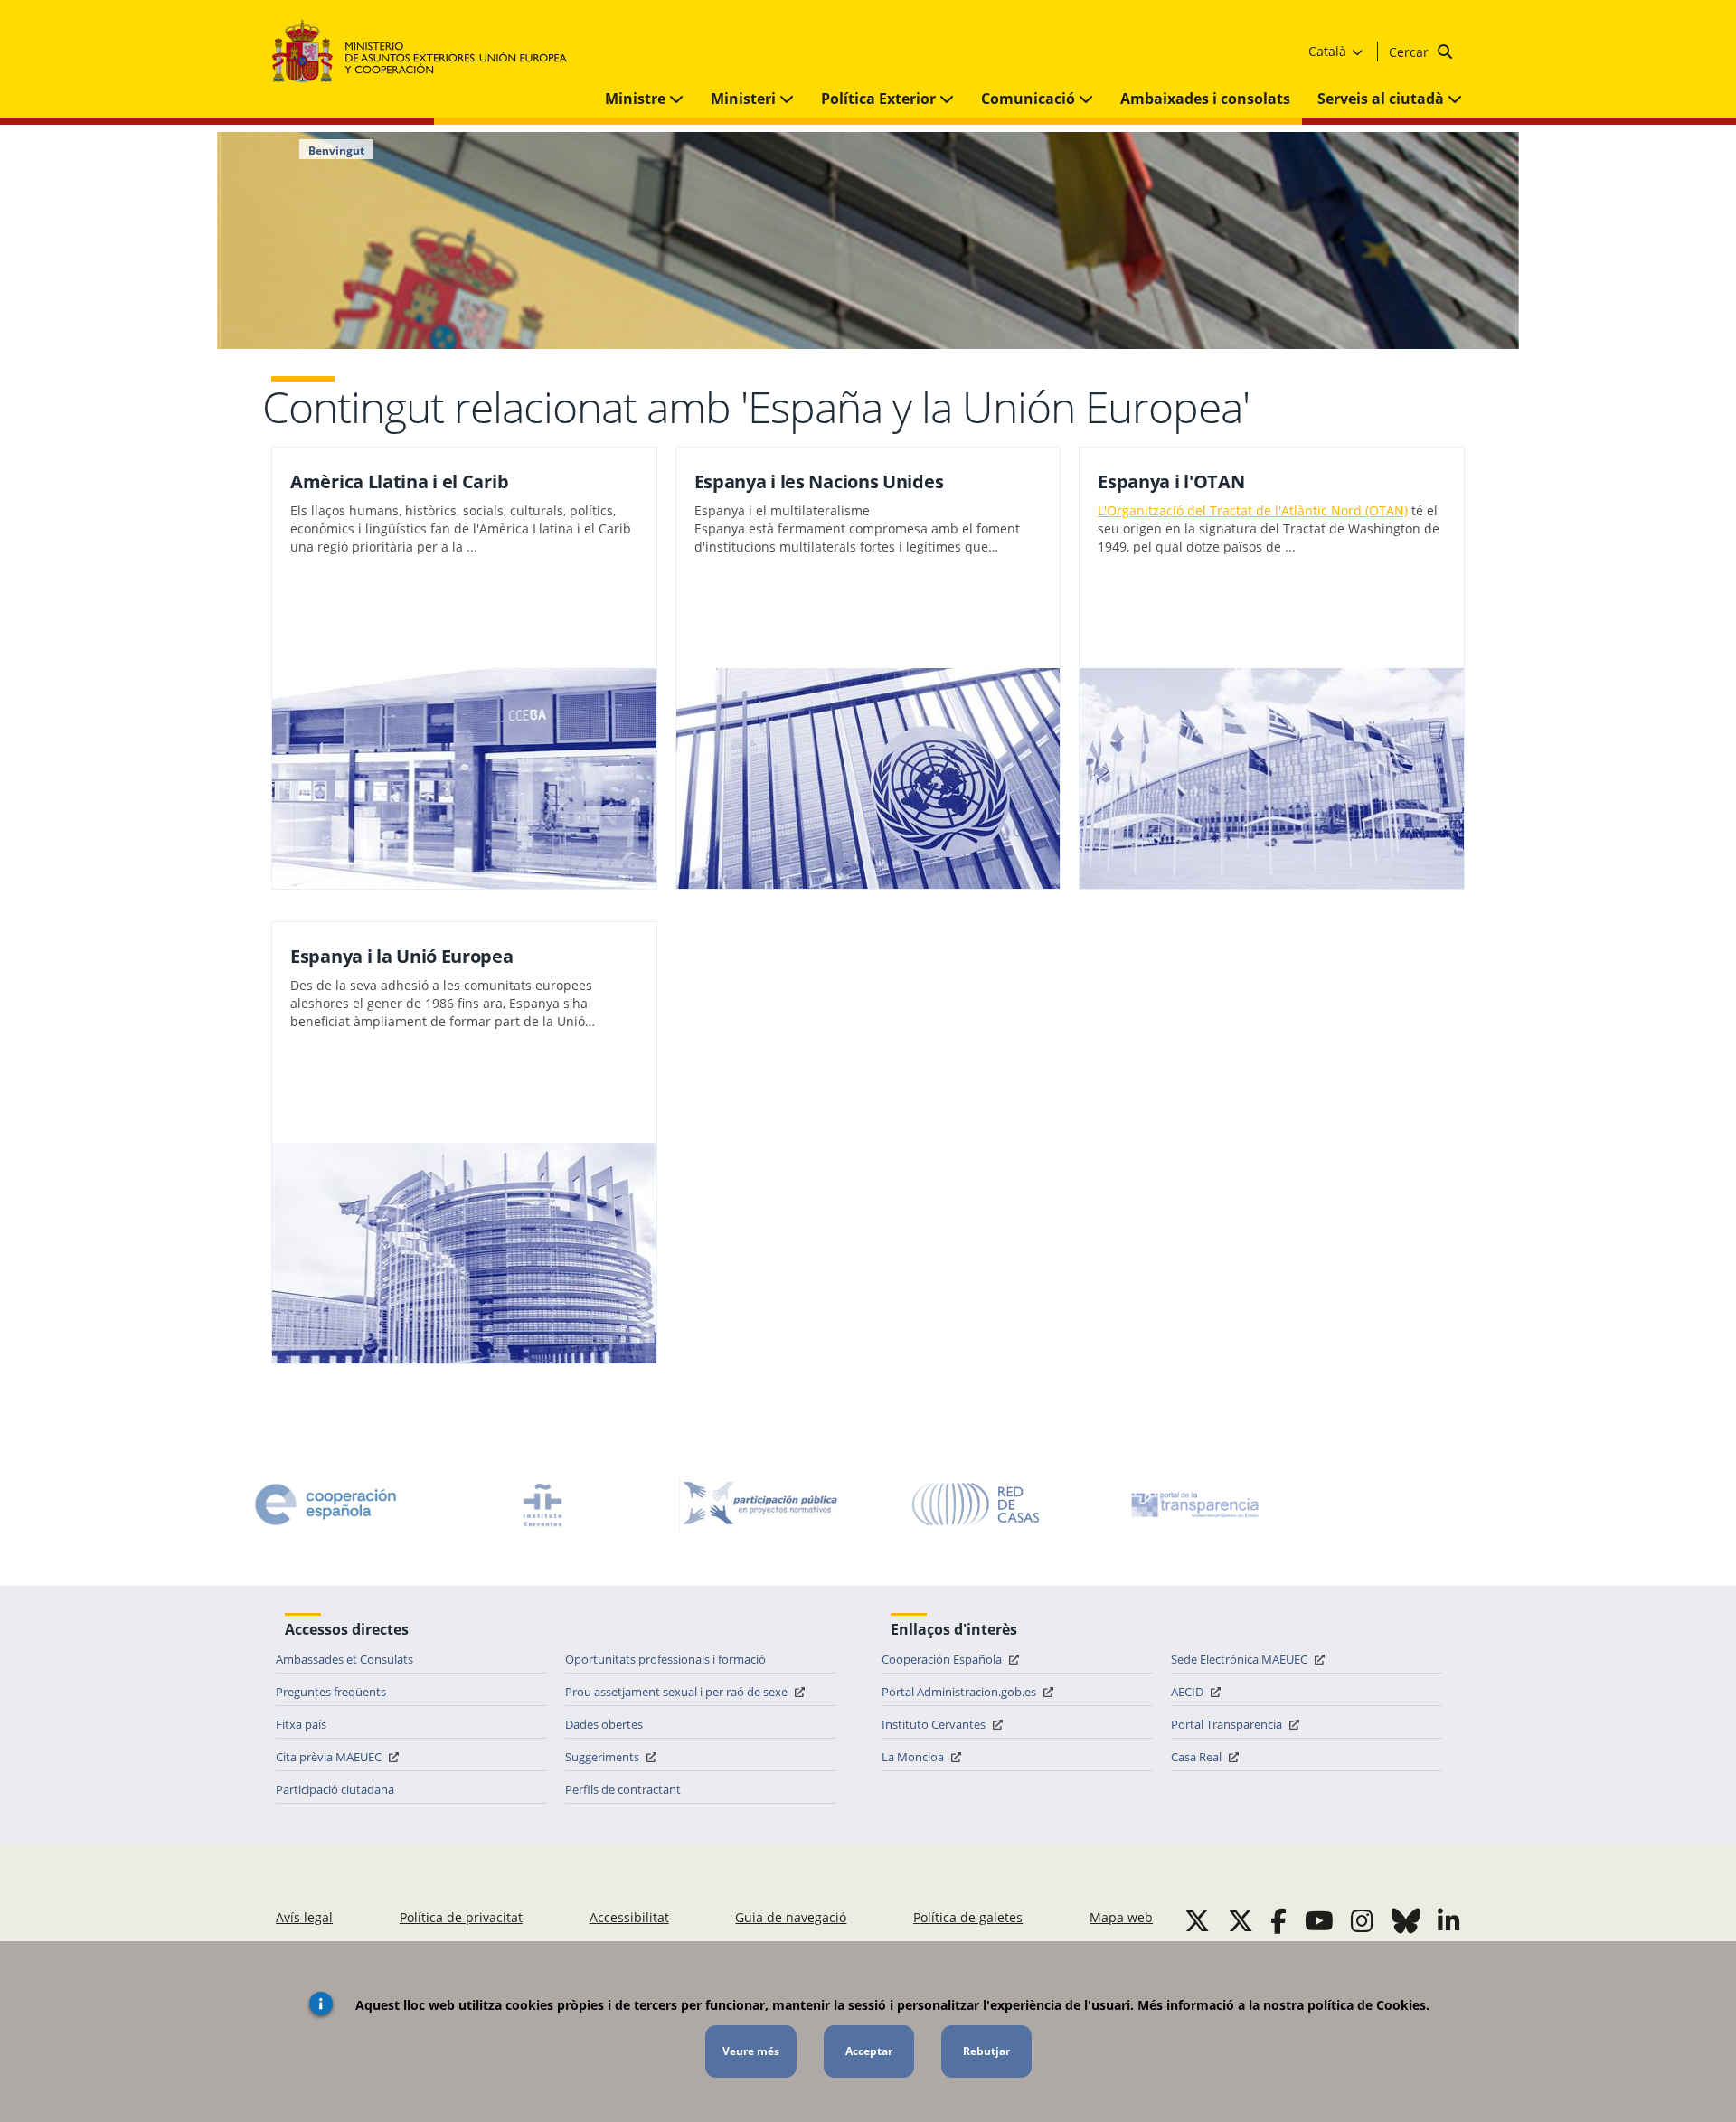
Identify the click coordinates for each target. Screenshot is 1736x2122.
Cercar (1410, 52)
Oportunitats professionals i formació (665, 1659)
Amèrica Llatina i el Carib (399, 481)
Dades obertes (604, 1724)
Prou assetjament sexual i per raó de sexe (678, 1692)
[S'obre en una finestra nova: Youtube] (1319, 1920)
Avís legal (304, 1917)
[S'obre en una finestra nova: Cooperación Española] (325, 1504)
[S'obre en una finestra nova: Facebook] (1278, 1920)
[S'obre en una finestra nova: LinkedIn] (1449, 1920)
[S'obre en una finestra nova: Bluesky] (1406, 1920)
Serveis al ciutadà (1382, 99)
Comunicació (1030, 99)
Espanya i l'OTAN (1171, 481)
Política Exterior (880, 99)
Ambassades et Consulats (344, 1659)
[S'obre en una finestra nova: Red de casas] (976, 1504)
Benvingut (336, 151)
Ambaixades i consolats (1205, 99)
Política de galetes (968, 1917)
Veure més (751, 2051)
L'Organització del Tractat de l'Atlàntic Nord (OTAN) (1253, 510)
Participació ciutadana (335, 1789)
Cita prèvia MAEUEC (330, 1757)
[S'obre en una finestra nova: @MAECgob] (1197, 1920)
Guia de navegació (791, 1917)
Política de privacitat (461, 1917)
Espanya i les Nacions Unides (819, 481)
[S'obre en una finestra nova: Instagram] (1362, 1920)
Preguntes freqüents (331, 1692)
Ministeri (745, 99)
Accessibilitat (629, 1917)
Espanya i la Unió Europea (402, 956)
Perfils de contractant (623, 1789)
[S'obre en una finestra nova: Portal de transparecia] (1193, 1504)
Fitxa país (301, 1724)
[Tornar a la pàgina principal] (428, 52)
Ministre (637, 99)
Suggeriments (604, 1757)
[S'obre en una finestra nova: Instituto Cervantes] (542, 1504)
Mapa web (1121, 1917)
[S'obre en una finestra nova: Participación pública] (759, 1504)
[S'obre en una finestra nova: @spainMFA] (1241, 1920)
